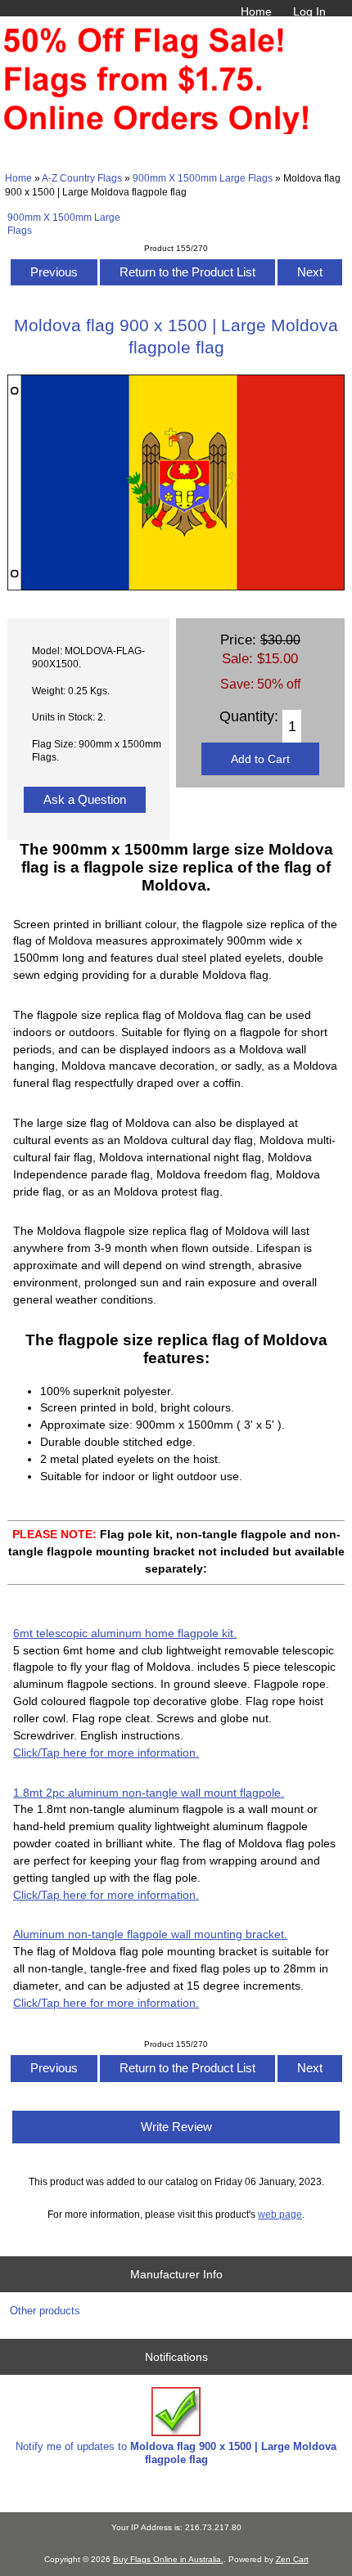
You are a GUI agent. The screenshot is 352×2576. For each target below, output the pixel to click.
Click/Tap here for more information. (106, 1752)
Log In (309, 11)
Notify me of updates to (176, 2453)
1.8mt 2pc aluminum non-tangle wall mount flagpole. (149, 1793)
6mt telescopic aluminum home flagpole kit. (125, 1633)
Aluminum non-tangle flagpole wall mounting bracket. (150, 1934)
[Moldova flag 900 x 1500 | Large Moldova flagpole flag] (176, 587)
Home (256, 11)
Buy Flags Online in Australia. (168, 2559)
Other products (45, 2311)
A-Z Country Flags (82, 178)
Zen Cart (292, 2559)
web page (280, 2214)
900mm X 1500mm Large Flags (203, 178)
